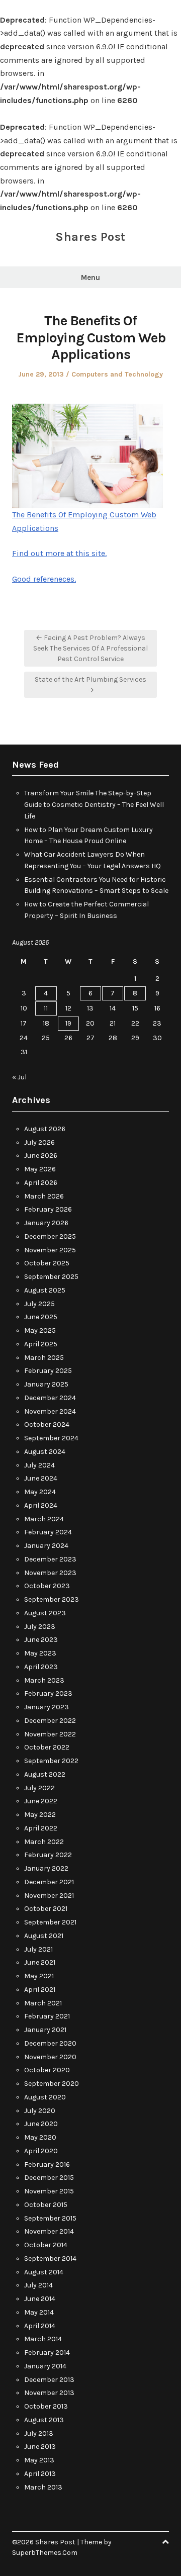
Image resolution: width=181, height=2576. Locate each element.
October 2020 (47, 2070)
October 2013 (46, 2406)
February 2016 (47, 2165)
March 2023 (44, 1680)
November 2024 (50, 1411)
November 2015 (49, 2191)
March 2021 (43, 2003)
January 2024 (46, 1546)
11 (46, 1008)
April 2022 (41, 1828)
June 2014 (40, 2299)
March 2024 (44, 1519)
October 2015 (46, 2205)
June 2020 (41, 2124)
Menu (90, 278)
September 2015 (50, 2218)
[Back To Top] (165, 2542)
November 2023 (50, 1573)
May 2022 (40, 1815)
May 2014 (39, 2312)
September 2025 (51, 1277)
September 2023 (52, 1599)
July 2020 (40, 2111)
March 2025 (44, 1358)
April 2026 (41, 1183)
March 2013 (43, 2487)
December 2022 (50, 1721)
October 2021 (46, 1909)
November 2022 (50, 1734)
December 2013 (49, 2380)
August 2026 (45, 1129)
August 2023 (45, 1613)
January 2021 (45, 2030)
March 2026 (44, 1196)
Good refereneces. (44, 579)
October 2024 (47, 1424)
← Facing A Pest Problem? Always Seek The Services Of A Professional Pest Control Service (90, 648)
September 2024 (51, 1438)
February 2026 (48, 1209)
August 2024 (45, 1452)
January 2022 (46, 1868)
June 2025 (41, 1317)
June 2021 (40, 1962)
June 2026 (41, 1156)
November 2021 (49, 1896)
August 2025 (45, 1290)
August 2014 (44, 2272)
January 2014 (45, 2366)
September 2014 (50, 2259)
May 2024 (40, 1492)
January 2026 (46, 1223)
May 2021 (39, 1976)
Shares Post (90, 237)
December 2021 (49, 1882)
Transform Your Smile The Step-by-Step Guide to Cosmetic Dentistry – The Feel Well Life (94, 805)
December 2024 (50, 1398)
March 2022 (44, 1842)
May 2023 (40, 1653)
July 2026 (39, 1142)
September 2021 (50, 1922)
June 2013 (40, 2447)
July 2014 (38, 2285)
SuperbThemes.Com (45, 2553)
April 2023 (41, 1667)
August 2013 (44, 2420)
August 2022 (45, 1774)
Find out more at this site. (59, 553)
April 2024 (41, 1505)
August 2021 (44, 1936)
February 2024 (48, 1532)
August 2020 (45, 2097)
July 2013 (39, 2433)
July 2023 (40, 1627)
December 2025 (50, 1236)
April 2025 (41, 1344)
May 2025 (40, 1330)
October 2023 (47, 1586)
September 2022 (51, 1761)
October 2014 (46, 2245)
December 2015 (49, 2178)
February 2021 (47, 2016)
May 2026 (40, 1169)
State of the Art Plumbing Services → (90, 685)
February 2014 (47, 2353)
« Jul (19, 1077)
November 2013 (49, 2393)
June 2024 (41, 1478)
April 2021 (40, 1990)
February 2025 (48, 1371)
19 (68, 1023)
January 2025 (46, 1384)
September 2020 (52, 2084)
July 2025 (39, 1304)
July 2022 (39, 1788)
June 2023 (41, 1640)
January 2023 (47, 1707)
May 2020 (40, 2137)
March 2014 (43, 2339)
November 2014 (49, 2231)
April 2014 (40, 2326)
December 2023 (50, 1559)
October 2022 (47, 1747)
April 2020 (41, 2151)
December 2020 (50, 2043)
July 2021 (38, 1949)
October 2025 (47, 1263)
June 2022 (41, 1801)
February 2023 (48, 1693)
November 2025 (50, 1250)
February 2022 (48, 1855)
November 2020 (50, 2057)
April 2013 (40, 2474)
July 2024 (39, 1465)
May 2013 (39, 2460)
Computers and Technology (117, 374)
